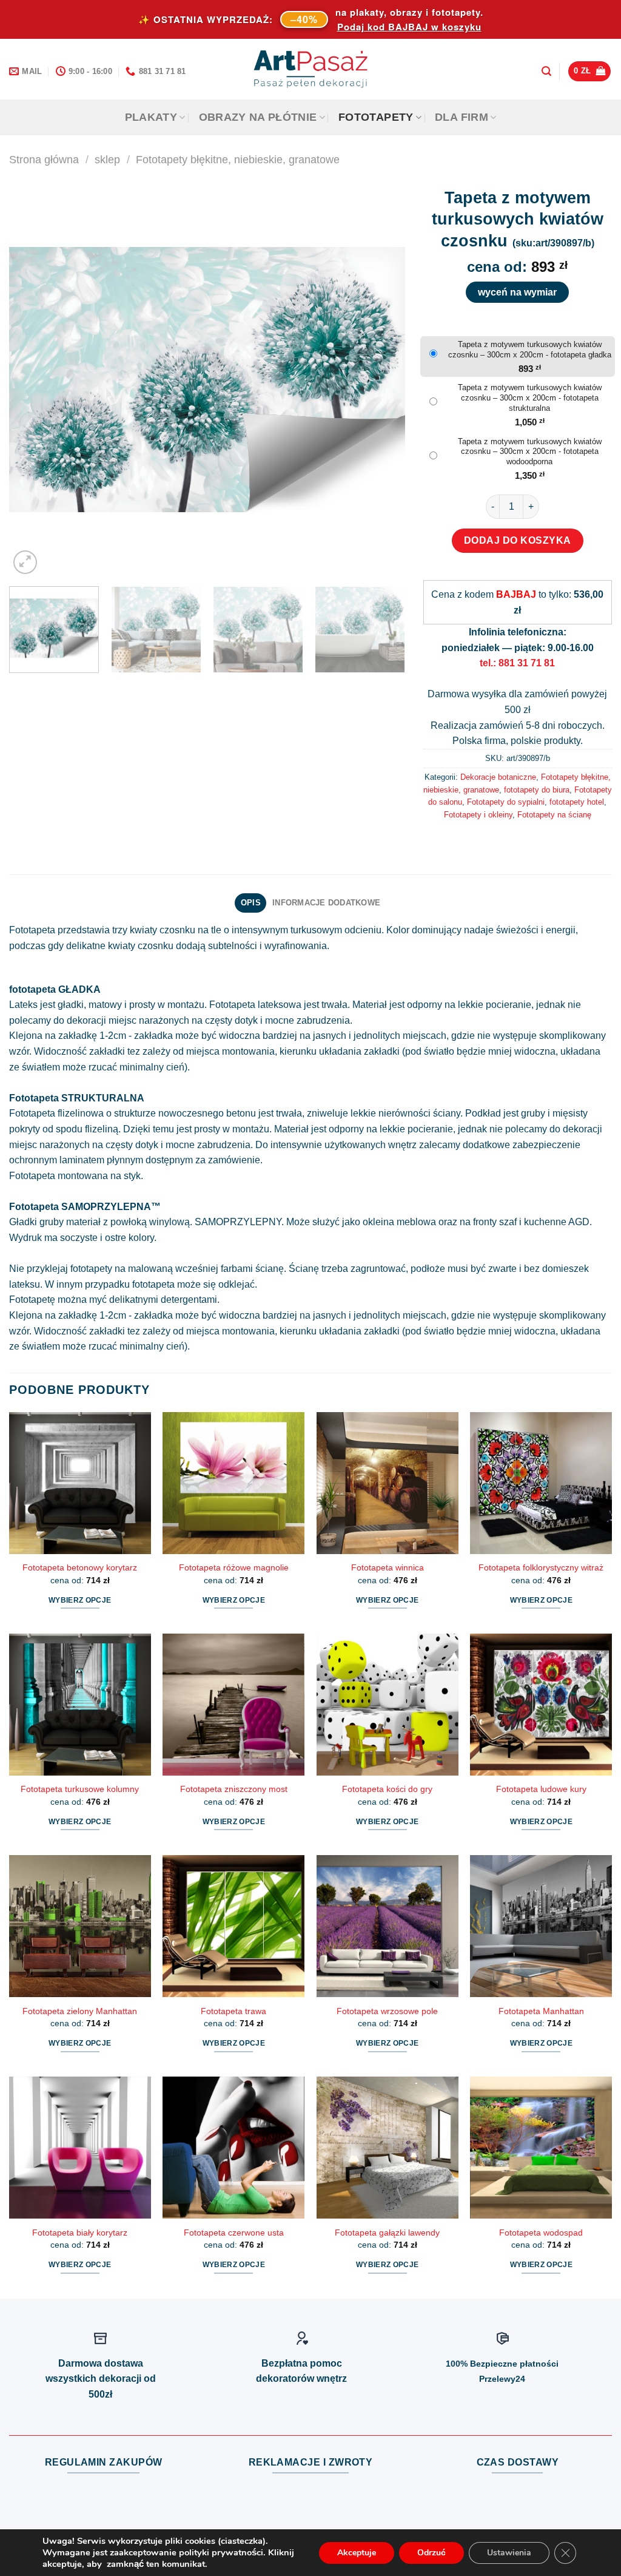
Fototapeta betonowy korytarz (80, 1567)
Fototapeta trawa (233, 2011)
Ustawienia (509, 2553)
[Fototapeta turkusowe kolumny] (80, 1705)
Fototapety (376, 117)
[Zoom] (25, 562)
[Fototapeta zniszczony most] (233, 1705)
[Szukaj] (546, 71)
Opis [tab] (251, 903)
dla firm (462, 117)
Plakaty (151, 117)
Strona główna (44, 159)
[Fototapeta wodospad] (541, 2148)
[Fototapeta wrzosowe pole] (388, 1926)
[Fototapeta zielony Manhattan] (80, 1926)
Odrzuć (431, 2553)
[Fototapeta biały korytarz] (80, 2148)
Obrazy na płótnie (258, 117)
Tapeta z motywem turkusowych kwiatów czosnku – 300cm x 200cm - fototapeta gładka (530, 350)
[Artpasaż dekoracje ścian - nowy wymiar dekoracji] (311, 69)
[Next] (381, 379)
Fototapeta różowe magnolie (234, 1567)
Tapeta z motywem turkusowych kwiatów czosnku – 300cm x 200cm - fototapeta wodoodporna (530, 452)
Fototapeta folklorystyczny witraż (541, 1567)
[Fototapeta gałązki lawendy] (388, 2148)
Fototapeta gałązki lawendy (387, 2233)
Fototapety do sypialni (506, 802)
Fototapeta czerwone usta (234, 2233)
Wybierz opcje (80, 1600)
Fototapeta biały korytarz (80, 2233)
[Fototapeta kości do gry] (388, 1705)
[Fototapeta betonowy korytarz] (80, 1483)
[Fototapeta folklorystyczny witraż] (541, 1483)
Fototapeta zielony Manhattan (80, 2011)
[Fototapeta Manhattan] (541, 1926)
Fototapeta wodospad (541, 2233)
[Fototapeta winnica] (388, 1483)
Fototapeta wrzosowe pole (387, 2011)
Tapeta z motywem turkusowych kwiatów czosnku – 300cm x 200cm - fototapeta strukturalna (530, 398)
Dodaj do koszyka (518, 540)
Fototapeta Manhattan (541, 2011)
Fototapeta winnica (388, 1567)
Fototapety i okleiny (478, 815)
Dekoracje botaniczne (498, 777)
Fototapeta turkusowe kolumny (80, 1789)
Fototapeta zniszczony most (234, 1789)
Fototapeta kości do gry (387, 1789)
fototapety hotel (577, 802)
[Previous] (32, 379)
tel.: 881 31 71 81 (517, 663)
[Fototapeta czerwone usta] (233, 2148)
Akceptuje (357, 2553)
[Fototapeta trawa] (233, 1926)
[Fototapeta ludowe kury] (541, 1705)
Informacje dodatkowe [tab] (326, 903)
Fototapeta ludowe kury (541, 1789)
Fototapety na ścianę (554, 815)
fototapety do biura (537, 790)
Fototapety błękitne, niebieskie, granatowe (238, 159)
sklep (107, 159)
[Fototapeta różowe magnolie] (233, 1483)
